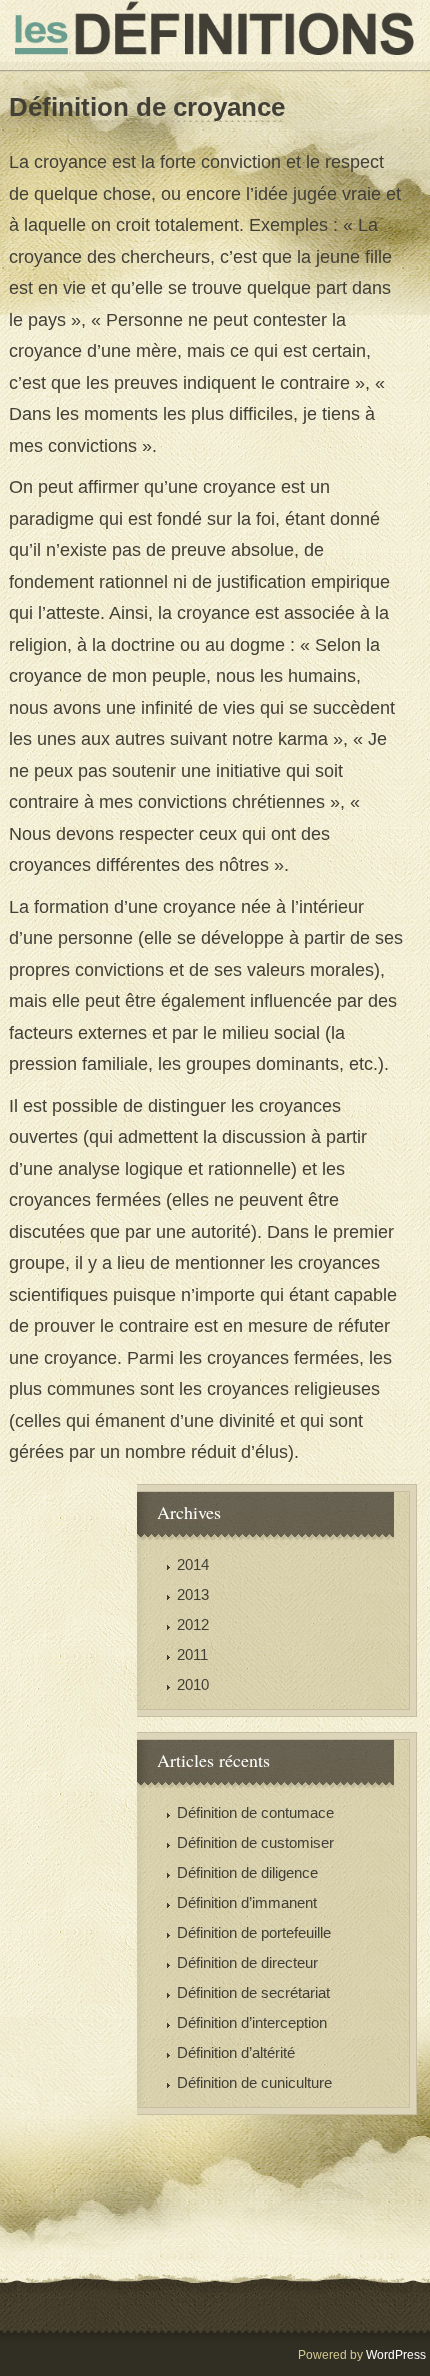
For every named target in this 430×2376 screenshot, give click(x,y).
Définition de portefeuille (254, 1932)
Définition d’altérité (236, 2052)
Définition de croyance (147, 107)
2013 (193, 1594)
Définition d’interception (252, 2022)
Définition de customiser (255, 1842)
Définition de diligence (247, 1872)
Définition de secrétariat (253, 1992)
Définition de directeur (247, 1962)
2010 (193, 1684)
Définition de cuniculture (254, 2082)
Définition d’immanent (247, 1902)
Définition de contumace (255, 1812)
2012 (193, 1624)
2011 (192, 1654)
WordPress (396, 2355)
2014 (193, 1564)
